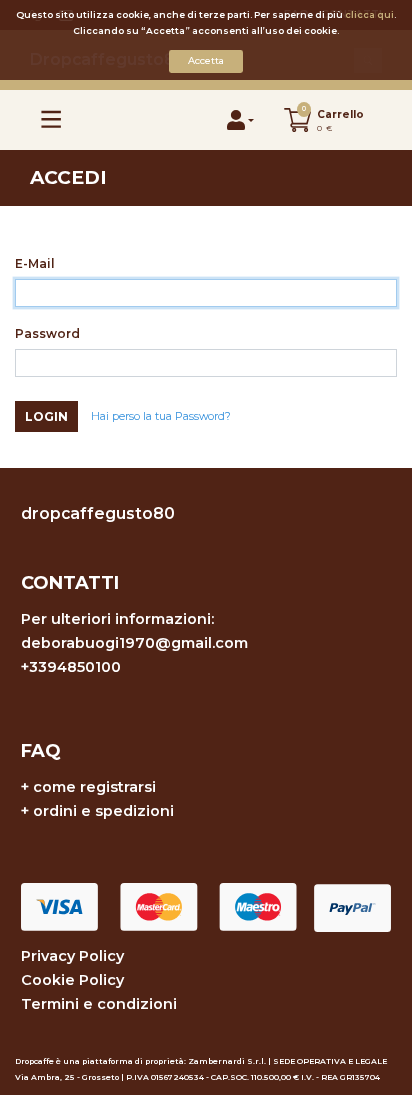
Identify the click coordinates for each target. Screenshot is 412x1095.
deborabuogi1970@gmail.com (134, 643)
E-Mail (35, 263)
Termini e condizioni (99, 1004)
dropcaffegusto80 (98, 513)
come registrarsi (94, 787)
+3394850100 (71, 667)
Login (46, 416)
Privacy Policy (72, 956)
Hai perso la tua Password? (161, 416)
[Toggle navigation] (51, 119)
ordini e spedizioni (103, 811)
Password (47, 333)
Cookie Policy (72, 980)
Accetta (206, 60)
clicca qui (369, 14)
